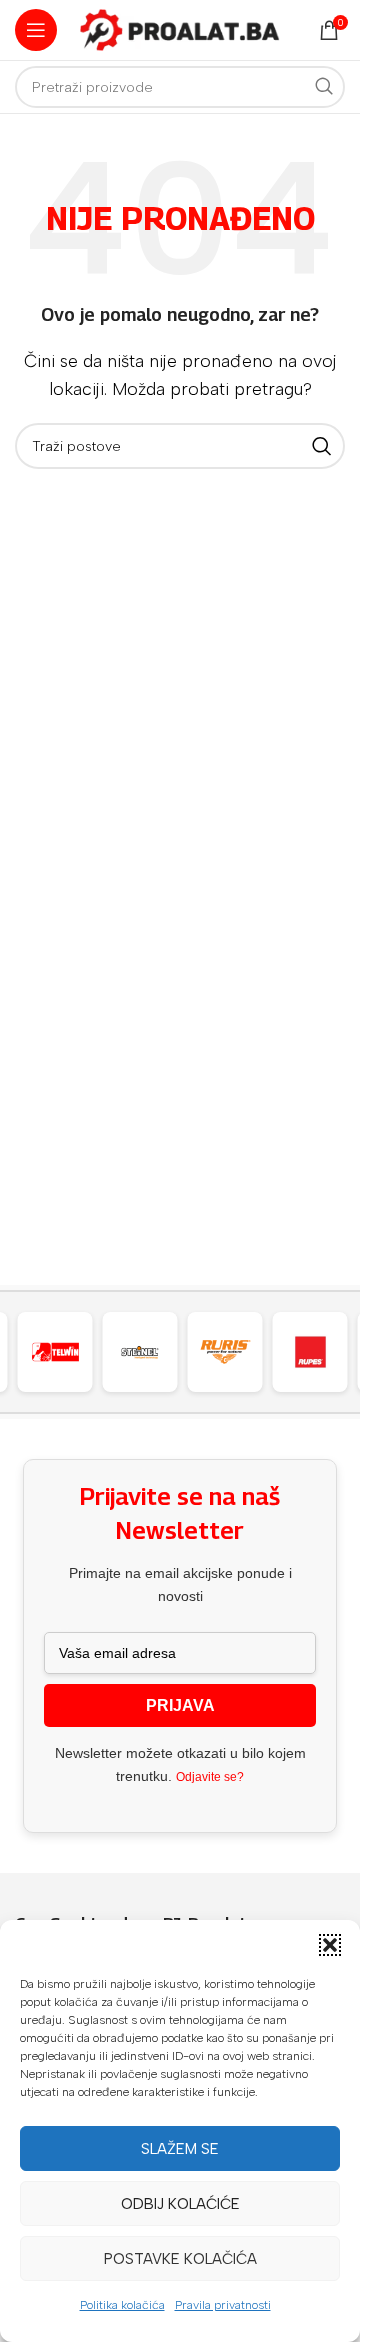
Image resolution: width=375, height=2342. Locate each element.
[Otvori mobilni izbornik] (36, 30)
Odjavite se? (210, 1777)
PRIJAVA (180, 1705)
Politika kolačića (122, 2305)
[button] (330, 1945)
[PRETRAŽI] (324, 87)
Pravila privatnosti (223, 2305)
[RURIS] (225, 1352)
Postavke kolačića (180, 2259)
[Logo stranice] (180, 28)
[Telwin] (55, 1352)
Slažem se (180, 2149)
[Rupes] (310, 1352)
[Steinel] (140, 1352)
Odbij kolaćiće (180, 2204)
